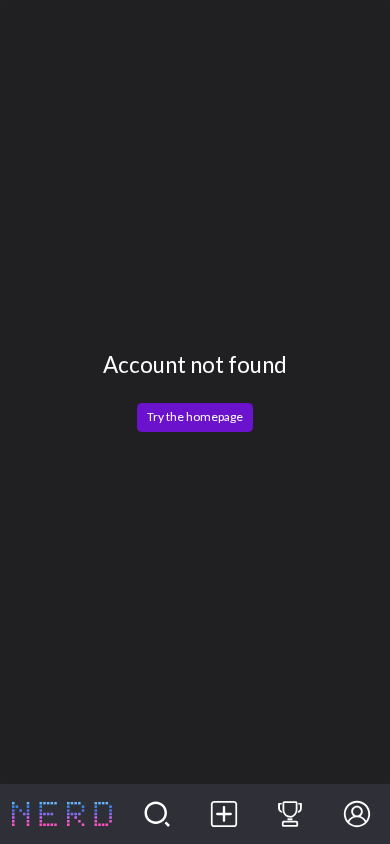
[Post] (223, 814)
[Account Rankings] (290, 814)
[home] (62, 814)
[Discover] (157, 814)
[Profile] (356, 814)
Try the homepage (195, 416)
